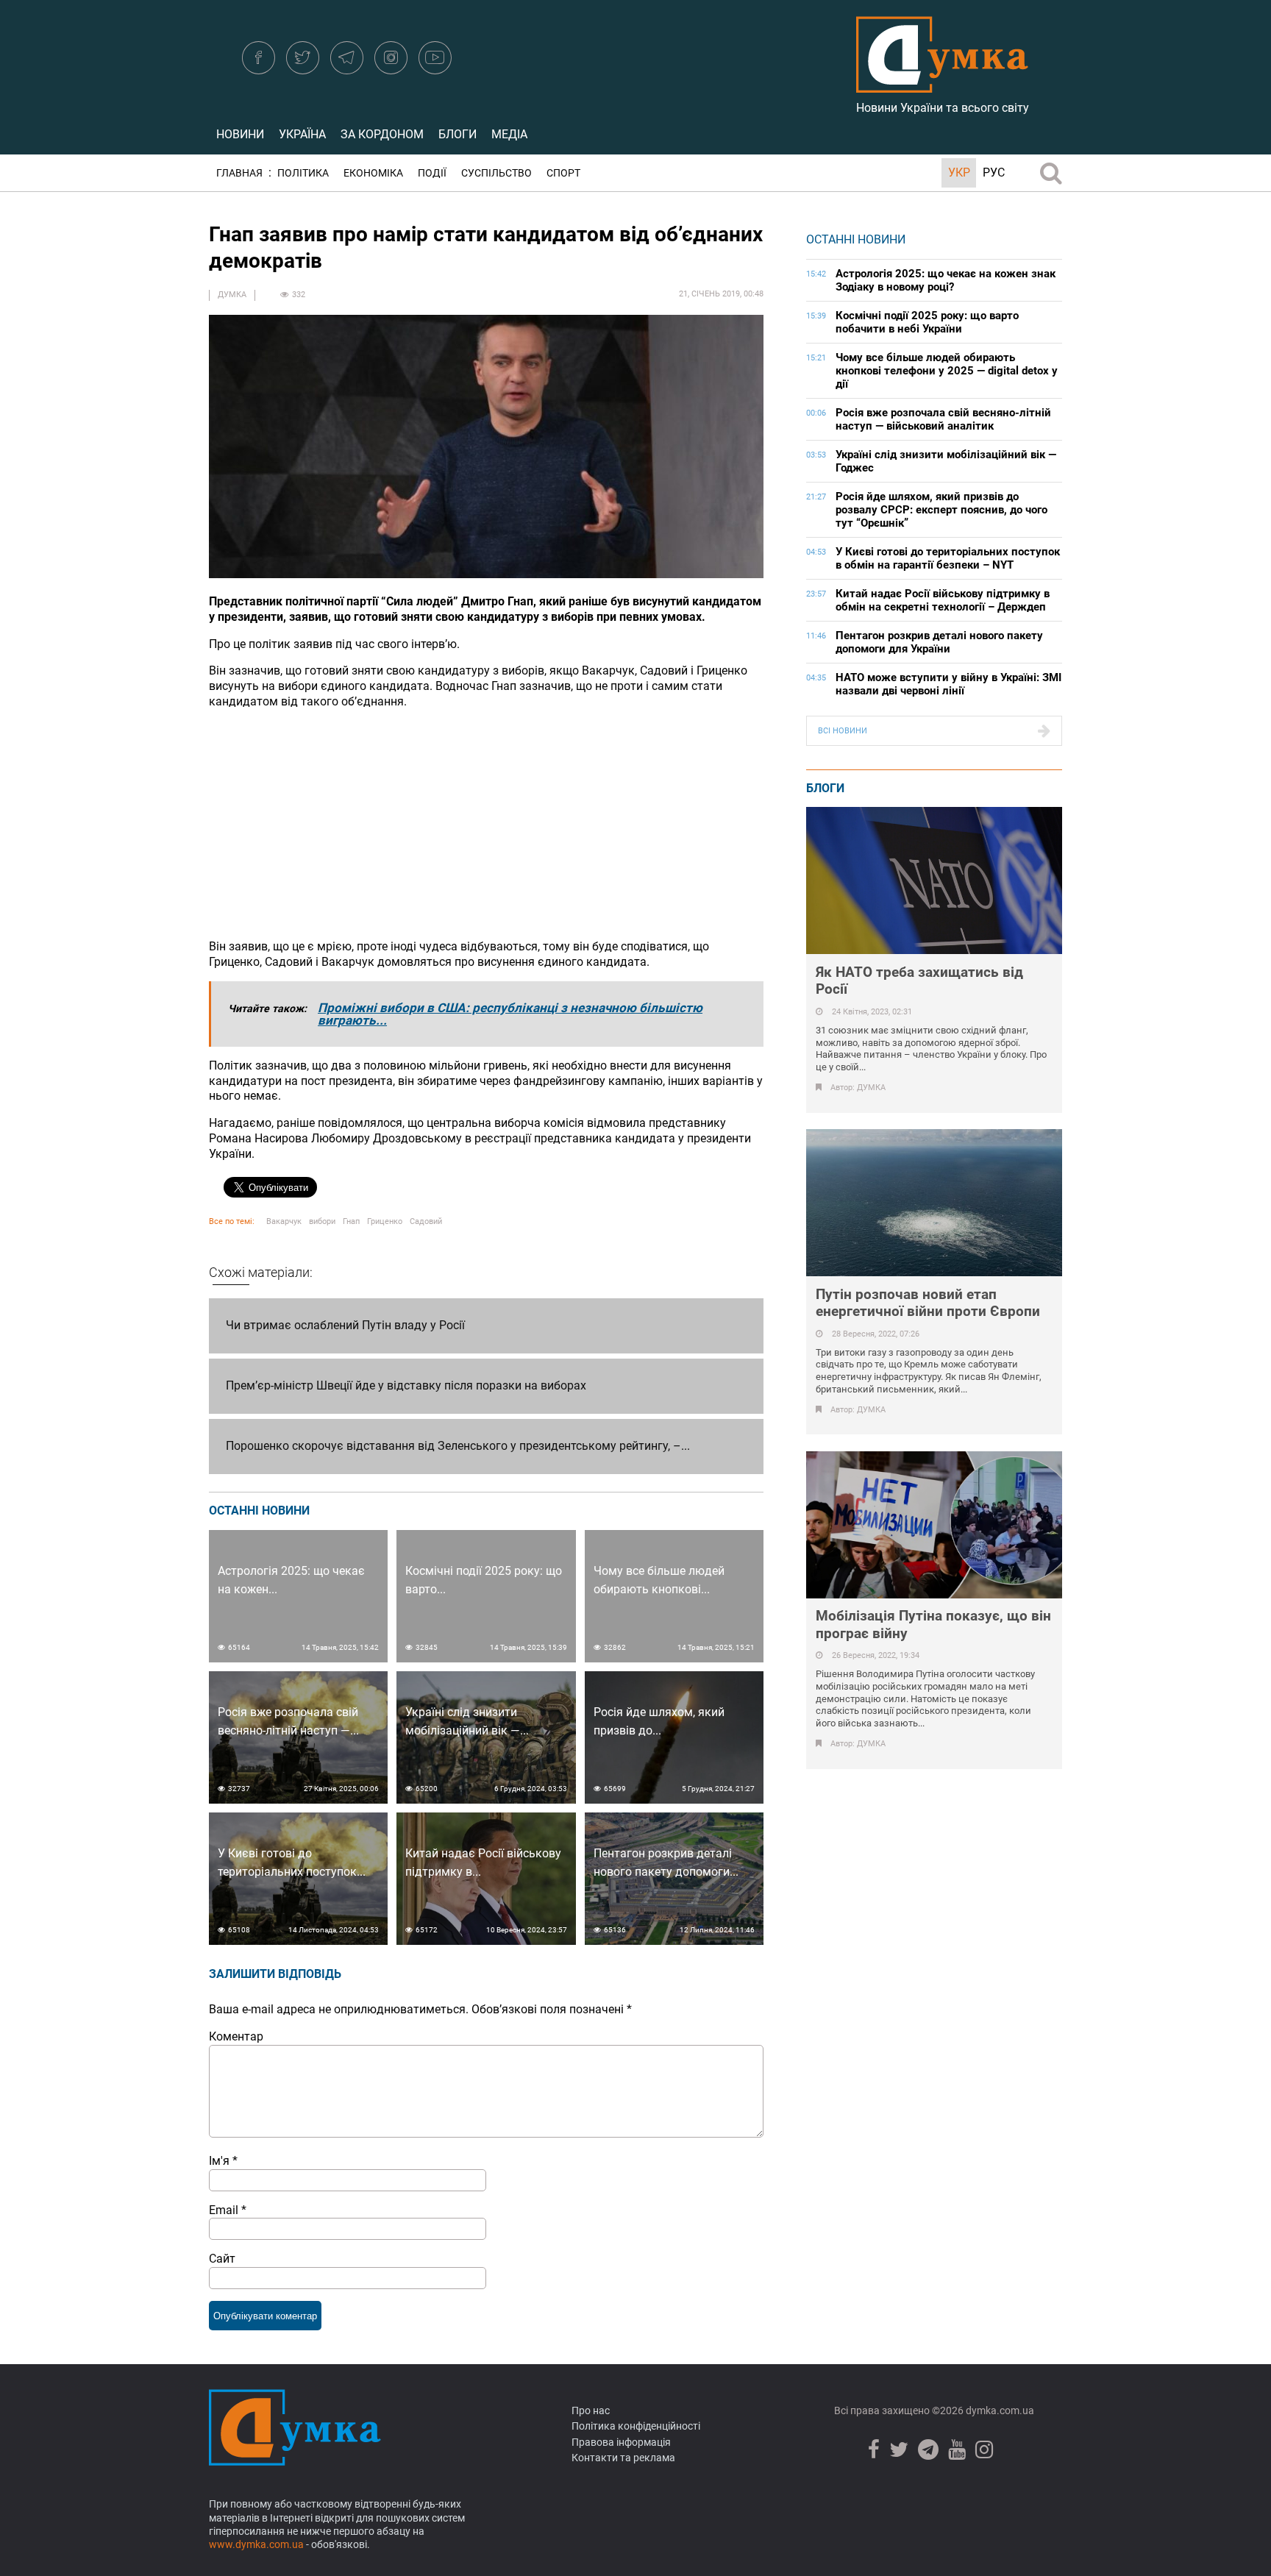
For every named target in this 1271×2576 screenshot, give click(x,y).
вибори (322, 1221)
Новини (240, 134)
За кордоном (382, 134)
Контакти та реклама (623, 2458)
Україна (302, 134)
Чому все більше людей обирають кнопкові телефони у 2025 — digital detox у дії (947, 371)
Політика (303, 173)
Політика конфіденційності (636, 2426)
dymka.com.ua (999, 2410)
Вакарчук (284, 1221)
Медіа (509, 134)
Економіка (373, 173)
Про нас (591, 2410)
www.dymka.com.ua (256, 2544)
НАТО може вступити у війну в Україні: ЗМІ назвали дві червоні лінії (948, 684)
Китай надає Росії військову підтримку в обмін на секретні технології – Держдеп (943, 600)
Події (432, 173)
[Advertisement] (486, 825)
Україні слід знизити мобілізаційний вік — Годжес (946, 461)
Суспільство (496, 173)
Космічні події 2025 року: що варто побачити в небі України (927, 322)
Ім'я (223, 2161)
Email (228, 2210)
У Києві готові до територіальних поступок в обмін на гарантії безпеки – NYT (948, 558)
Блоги (458, 134)
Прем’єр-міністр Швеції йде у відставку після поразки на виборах (406, 1385)
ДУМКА (232, 295)
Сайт (222, 2259)
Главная (239, 173)
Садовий (426, 1221)
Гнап (351, 1221)
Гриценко (385, 1221)
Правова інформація (621, 2442)
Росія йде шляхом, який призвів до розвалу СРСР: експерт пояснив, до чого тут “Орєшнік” (941, 510)
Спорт (563, 173)
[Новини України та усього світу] (942, 85)
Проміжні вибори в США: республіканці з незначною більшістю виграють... (510, 1014)
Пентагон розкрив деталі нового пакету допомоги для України (939, 642)
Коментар (236, 2036)
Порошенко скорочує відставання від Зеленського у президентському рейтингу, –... (458, 1446)
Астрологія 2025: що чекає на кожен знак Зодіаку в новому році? (946, 280)
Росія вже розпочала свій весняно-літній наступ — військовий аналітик (943, 419)
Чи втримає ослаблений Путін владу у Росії (345, 1325)
